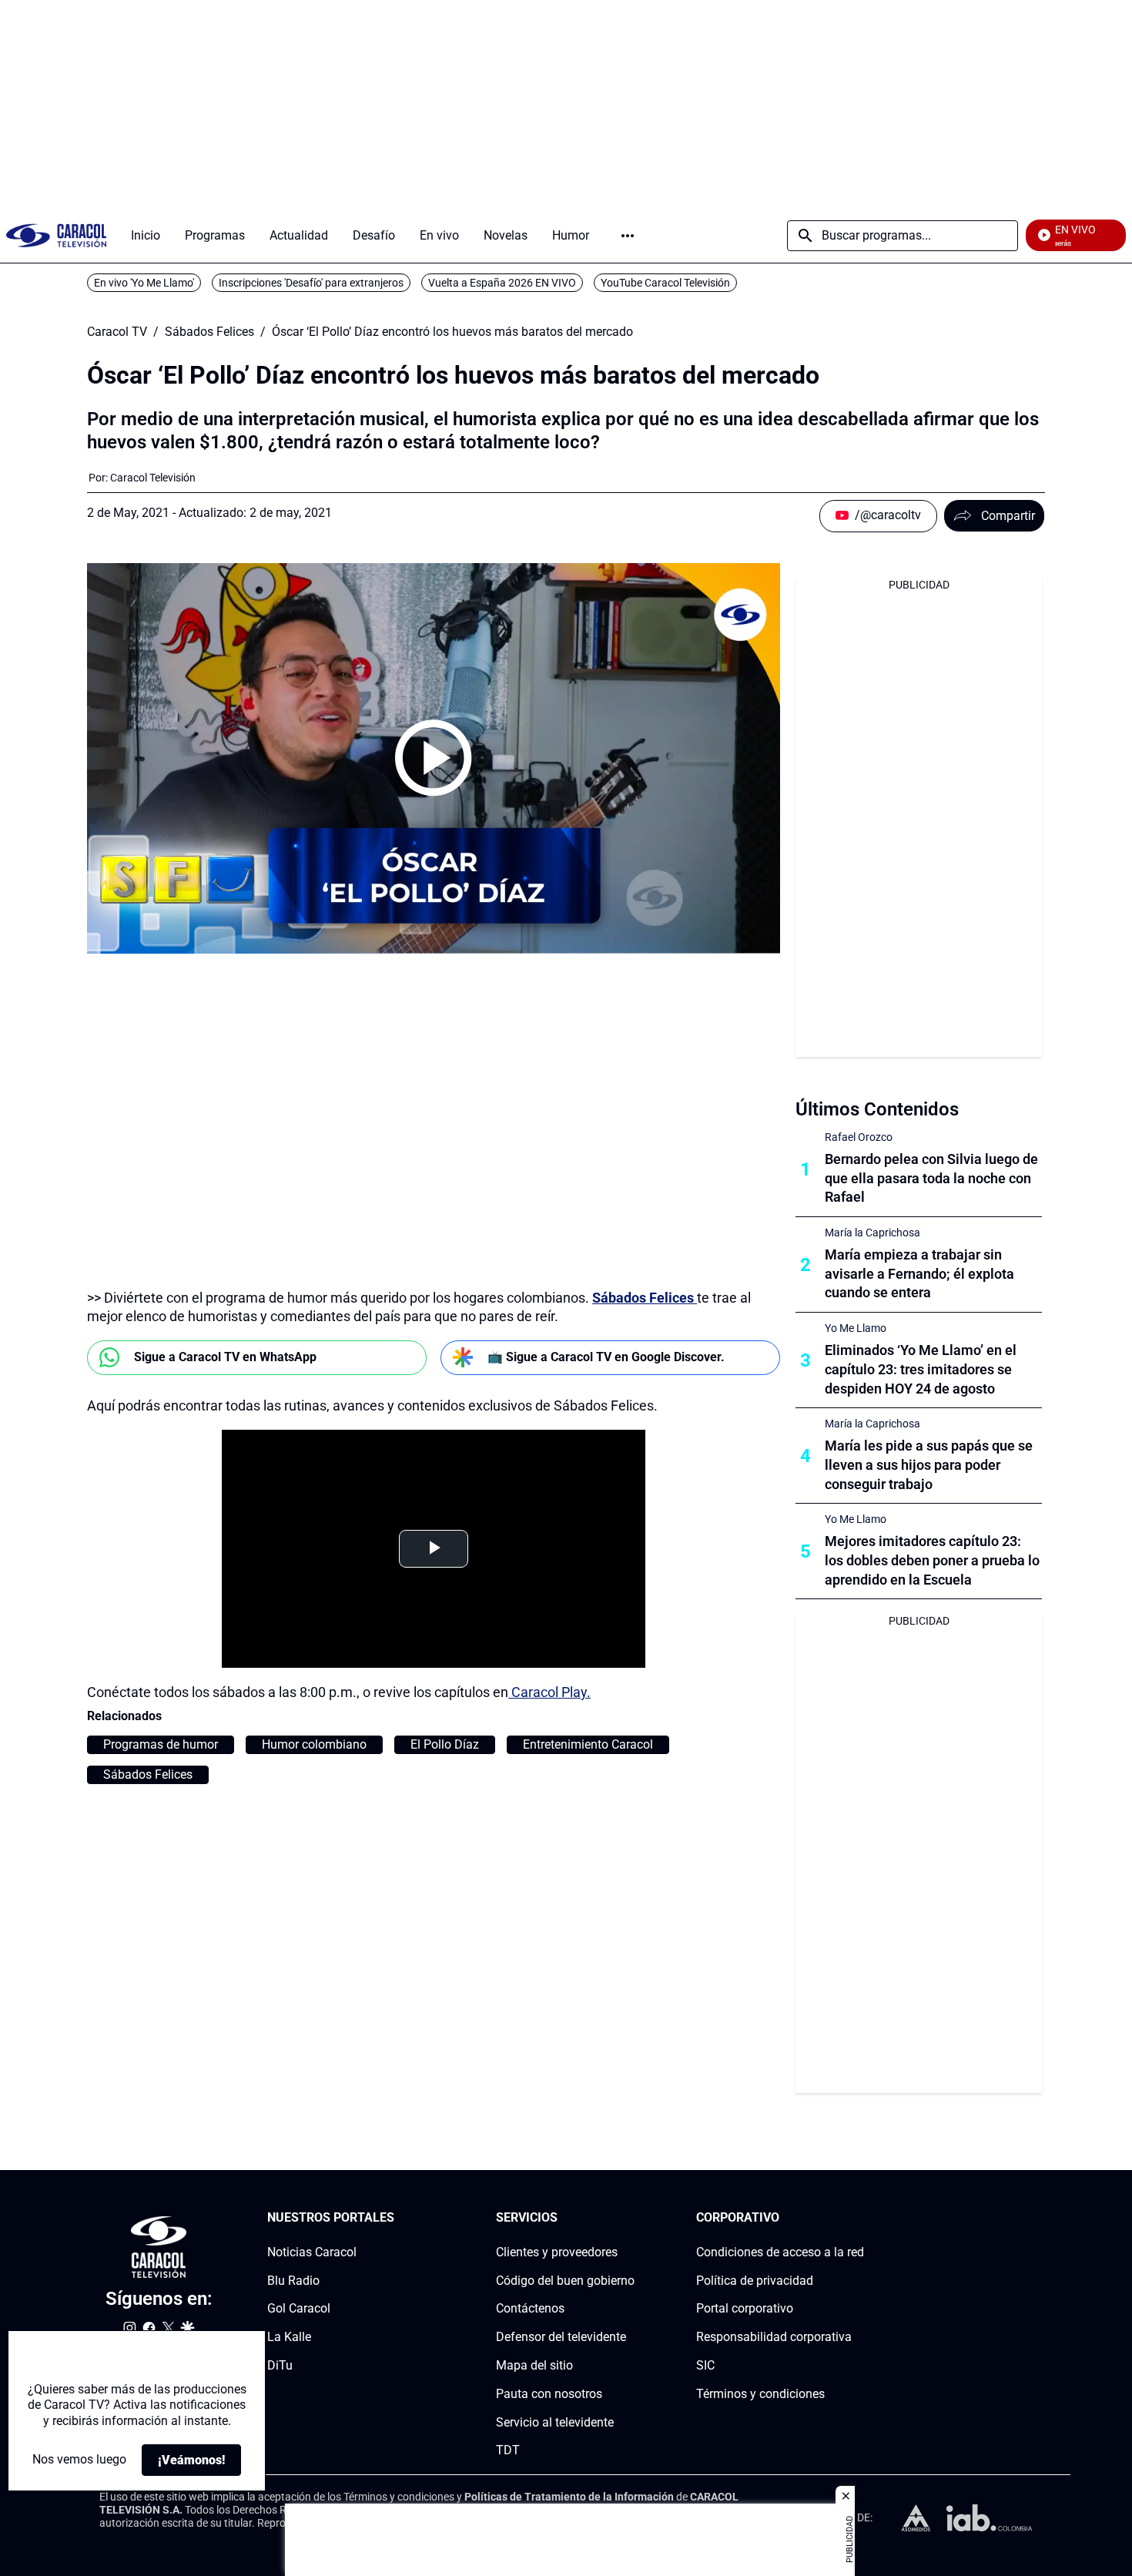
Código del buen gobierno (565, 2281)
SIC (705, 2365)
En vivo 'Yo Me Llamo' (144, 283)
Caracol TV (117, 332)
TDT (508, 2451)
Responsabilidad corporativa (774, 2337)
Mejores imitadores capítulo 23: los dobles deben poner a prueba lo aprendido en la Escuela (932, 1560)
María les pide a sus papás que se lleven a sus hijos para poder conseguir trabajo (929, 1465)
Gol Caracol (299, 2309)
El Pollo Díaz (445, 1744)
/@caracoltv (888, 515)
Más (628, 236)
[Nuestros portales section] (399, 2218)
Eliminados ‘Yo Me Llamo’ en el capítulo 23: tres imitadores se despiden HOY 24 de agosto (921, 1369)
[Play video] (434, 758)
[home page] (56, 235)
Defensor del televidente (561, 2337)
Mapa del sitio (534, 2365)
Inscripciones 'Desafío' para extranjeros (311, 283)
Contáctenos (530, 2309)
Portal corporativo (745, 2309)
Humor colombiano (314, 1744)
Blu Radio (293, 2281)
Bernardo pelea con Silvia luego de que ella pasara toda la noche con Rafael (931, 1178)
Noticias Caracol (312, 2252)
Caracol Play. (549, 1692)
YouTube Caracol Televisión (665, 283)
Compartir (1008, 516)
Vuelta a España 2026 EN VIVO (502, 283)
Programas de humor (161, 1744)
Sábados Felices (209, 332)
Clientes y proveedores (557, 2252)
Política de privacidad (755, 2281)
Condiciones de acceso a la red (780, 2252)
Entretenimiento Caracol (588, 1744)
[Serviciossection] (630, 2218)
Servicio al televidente (555, 2422)
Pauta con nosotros (549, 2394)
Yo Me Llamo (856, 1328)
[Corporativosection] (859, 2218)
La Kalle (289, 2337)
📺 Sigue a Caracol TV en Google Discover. (606, 1357)
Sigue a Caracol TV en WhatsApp (225, 1357)
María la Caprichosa (872, 1233)
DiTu (280, 2365)
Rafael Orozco (859, 1137)
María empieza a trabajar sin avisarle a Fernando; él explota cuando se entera (919, 1274)
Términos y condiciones (760, 2394)
